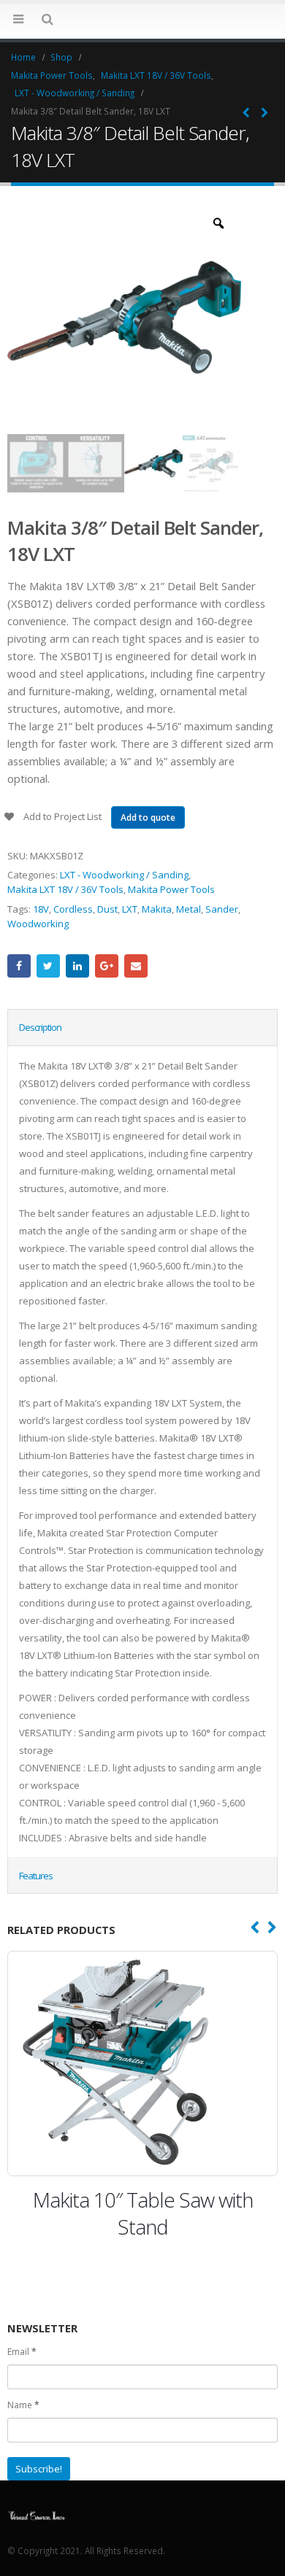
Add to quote (148, 817)
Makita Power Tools (171, 889)
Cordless (73, 909)
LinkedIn (77, 966)
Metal (189, 909)
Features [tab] (36, 1876)
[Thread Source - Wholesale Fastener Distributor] (37, 2514)
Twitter (48, 966)
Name (23, 2405)
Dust (107, 909)
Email (136, 966)
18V (41, 909)
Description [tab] (40, 1027)
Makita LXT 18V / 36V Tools (65, 889)
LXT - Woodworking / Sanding (124, 875)
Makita (157, 909)
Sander (222, 909)
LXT (130, 909)
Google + (107, 966)
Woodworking (38, 924)
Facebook (19, 966)
